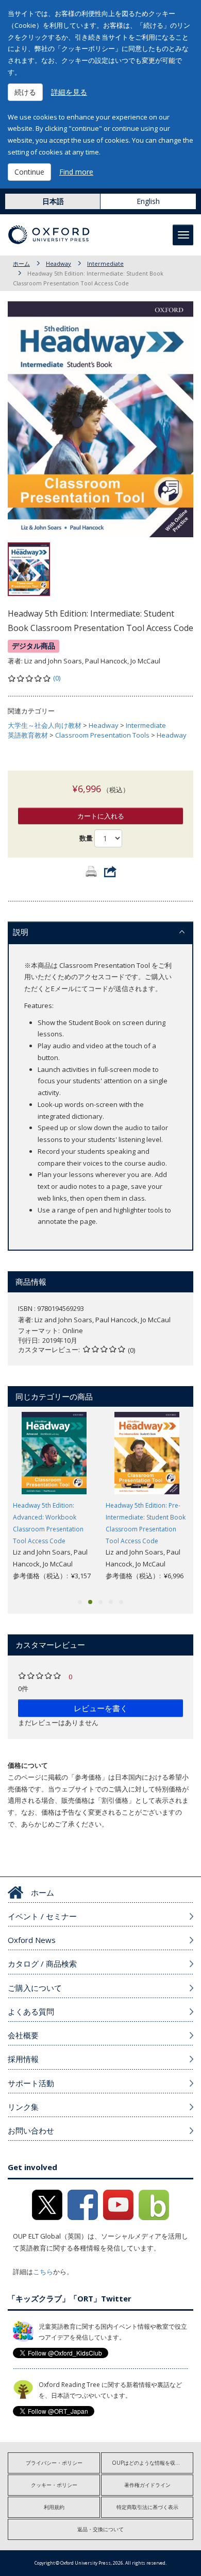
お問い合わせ (31, 2130)
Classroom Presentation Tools (102, 735)
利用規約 (54, 2507)
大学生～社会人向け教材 (45, 725)
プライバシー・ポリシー (54, 2463)
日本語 (53, 201)
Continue (29, 172)
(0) (57, 678)
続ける (25, 92)
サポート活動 (31, 2083)
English (148, 201)
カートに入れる (101, 816)
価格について (28, 1765)
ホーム (21, 263)
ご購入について (35, 1988)
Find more (76, 172)
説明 (21, 932)
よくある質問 (31, 2011)
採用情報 (23, 2059)
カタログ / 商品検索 (42, 1964)
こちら (43, 2272)
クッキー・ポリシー (54, 2485)
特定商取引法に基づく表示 (147, 2507)
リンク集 (23, 2107)
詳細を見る (69, 92)
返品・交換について (100, 2529)
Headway (58, 263)
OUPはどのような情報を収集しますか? (153, 2463)
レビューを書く (101, 1708)
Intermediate (105, 263)
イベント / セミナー (42, 1916)
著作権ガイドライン (147, 2485)
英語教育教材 (28, 735)
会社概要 (23, 2035)
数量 (86, 838)
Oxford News (32, 1940)
